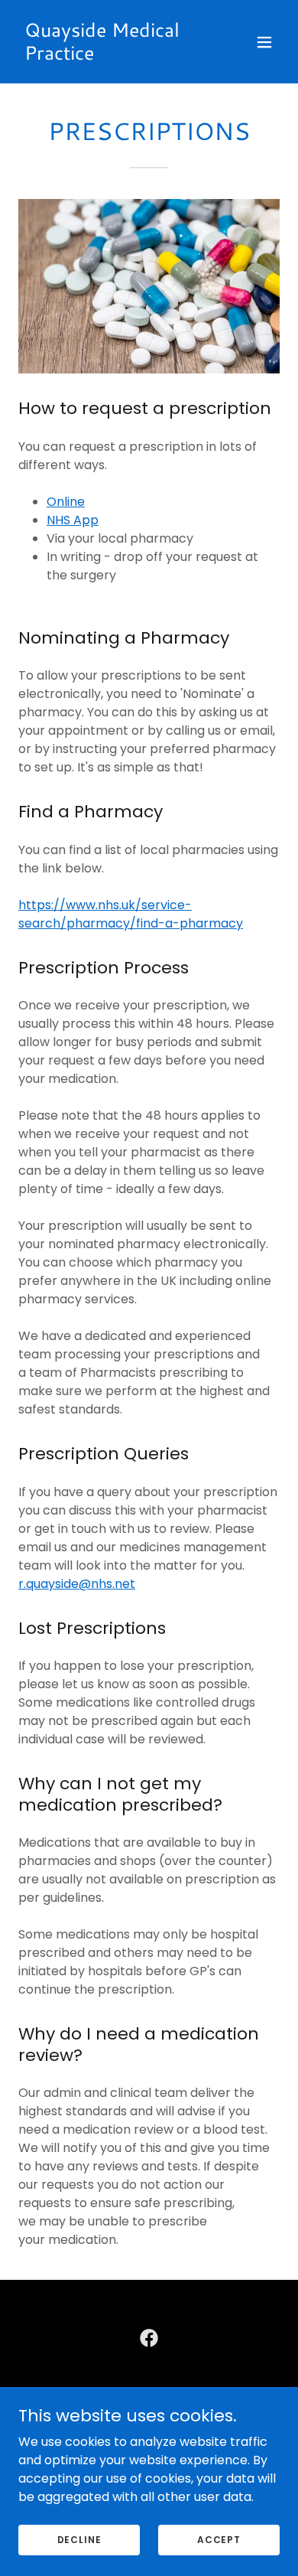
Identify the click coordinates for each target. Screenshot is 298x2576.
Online (66, 502)
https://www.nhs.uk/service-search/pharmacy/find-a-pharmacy (131, 914)
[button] (264, 42)
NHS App (73, 520)
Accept (219, 2539)
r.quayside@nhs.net (77, 1584)
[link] (110, 55)
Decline (79, 2539)
